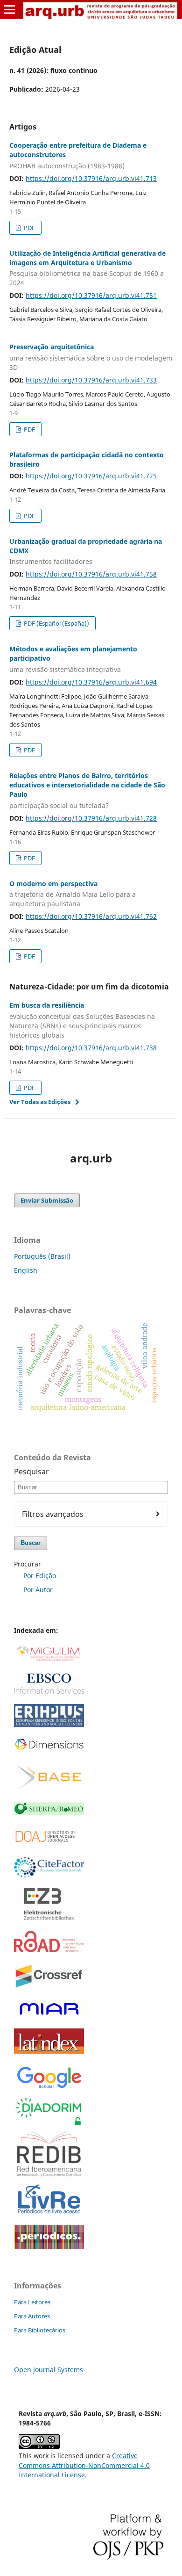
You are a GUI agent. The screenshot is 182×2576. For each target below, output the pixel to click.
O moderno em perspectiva (73, 894)
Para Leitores (32, 2302)
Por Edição (40, 1576)
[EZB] (49, 1918)
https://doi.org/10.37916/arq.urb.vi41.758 (91, 574)
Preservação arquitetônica (91, 357)
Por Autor (38, 1590)
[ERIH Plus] (49, 1725)
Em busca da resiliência (82, 1020)
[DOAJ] (49, 1844)
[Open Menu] (9, 9)
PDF (29, 228)
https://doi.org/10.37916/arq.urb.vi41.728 (91, 818)
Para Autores (32, 2316)
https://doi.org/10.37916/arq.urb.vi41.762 (91, 916)
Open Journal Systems (49, 2370)
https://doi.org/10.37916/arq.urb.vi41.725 (91, 476)
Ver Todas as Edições (40, 1102)
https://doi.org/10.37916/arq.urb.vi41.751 (91, 295)
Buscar (31, 1543)
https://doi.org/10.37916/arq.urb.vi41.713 (91, 178)
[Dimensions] (49, 1749)
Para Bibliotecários (40, 2330)
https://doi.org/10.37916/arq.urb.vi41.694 (91, 682)
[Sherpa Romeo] (49, 1812)
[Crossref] (49, 1988)
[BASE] (49, 1789)
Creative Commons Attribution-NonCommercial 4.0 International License (84, 2465)
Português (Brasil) (42, 1256)
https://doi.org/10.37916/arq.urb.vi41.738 (91, 1048)
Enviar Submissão (47, 1200)
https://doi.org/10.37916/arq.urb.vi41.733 (91, 380)
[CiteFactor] (49, 1875)
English (26, 1270)
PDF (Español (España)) (56, 623)
